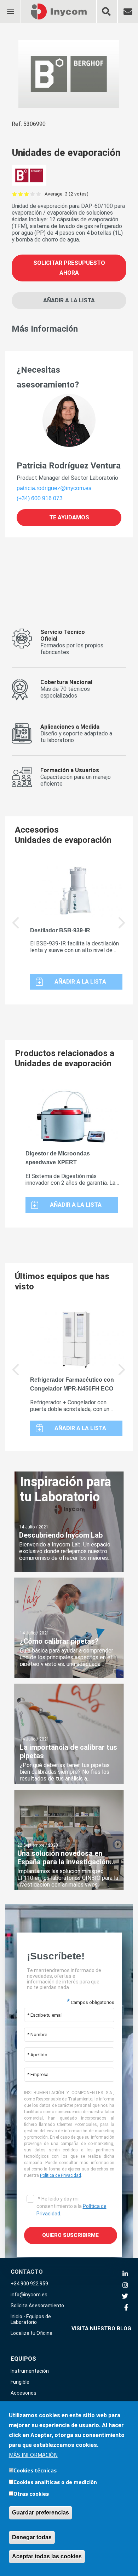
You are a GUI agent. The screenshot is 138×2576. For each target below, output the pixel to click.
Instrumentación (30, 2371)
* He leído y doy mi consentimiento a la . (71, 2206)
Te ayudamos (69, 517)
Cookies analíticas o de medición (55, 2482)
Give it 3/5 (27, 194)
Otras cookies (31, 2494)
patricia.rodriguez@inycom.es (54, 488)
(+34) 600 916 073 (40, 498)
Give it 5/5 (39, 194)
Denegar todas (32, 2537)
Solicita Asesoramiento (37, 2306)
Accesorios (24, 2393)
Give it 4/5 (33, 194)
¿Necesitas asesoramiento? (48, 377)
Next (122, 928)
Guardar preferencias (41, 2513)
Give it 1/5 (15, 194)
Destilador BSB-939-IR (60, 930)
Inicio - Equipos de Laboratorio (31, 2319)
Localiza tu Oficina (31, 2333)
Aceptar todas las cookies (47, 2556)
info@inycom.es (29, 2295)
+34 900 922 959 (29, 2284)
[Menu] (10, 7)
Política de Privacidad (61, 2175)
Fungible (20, 2382)
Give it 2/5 (21, 194)
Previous (16, 1375)
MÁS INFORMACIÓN (33, 2455)
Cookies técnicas (35, 2470)
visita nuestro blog (101, 2329)
